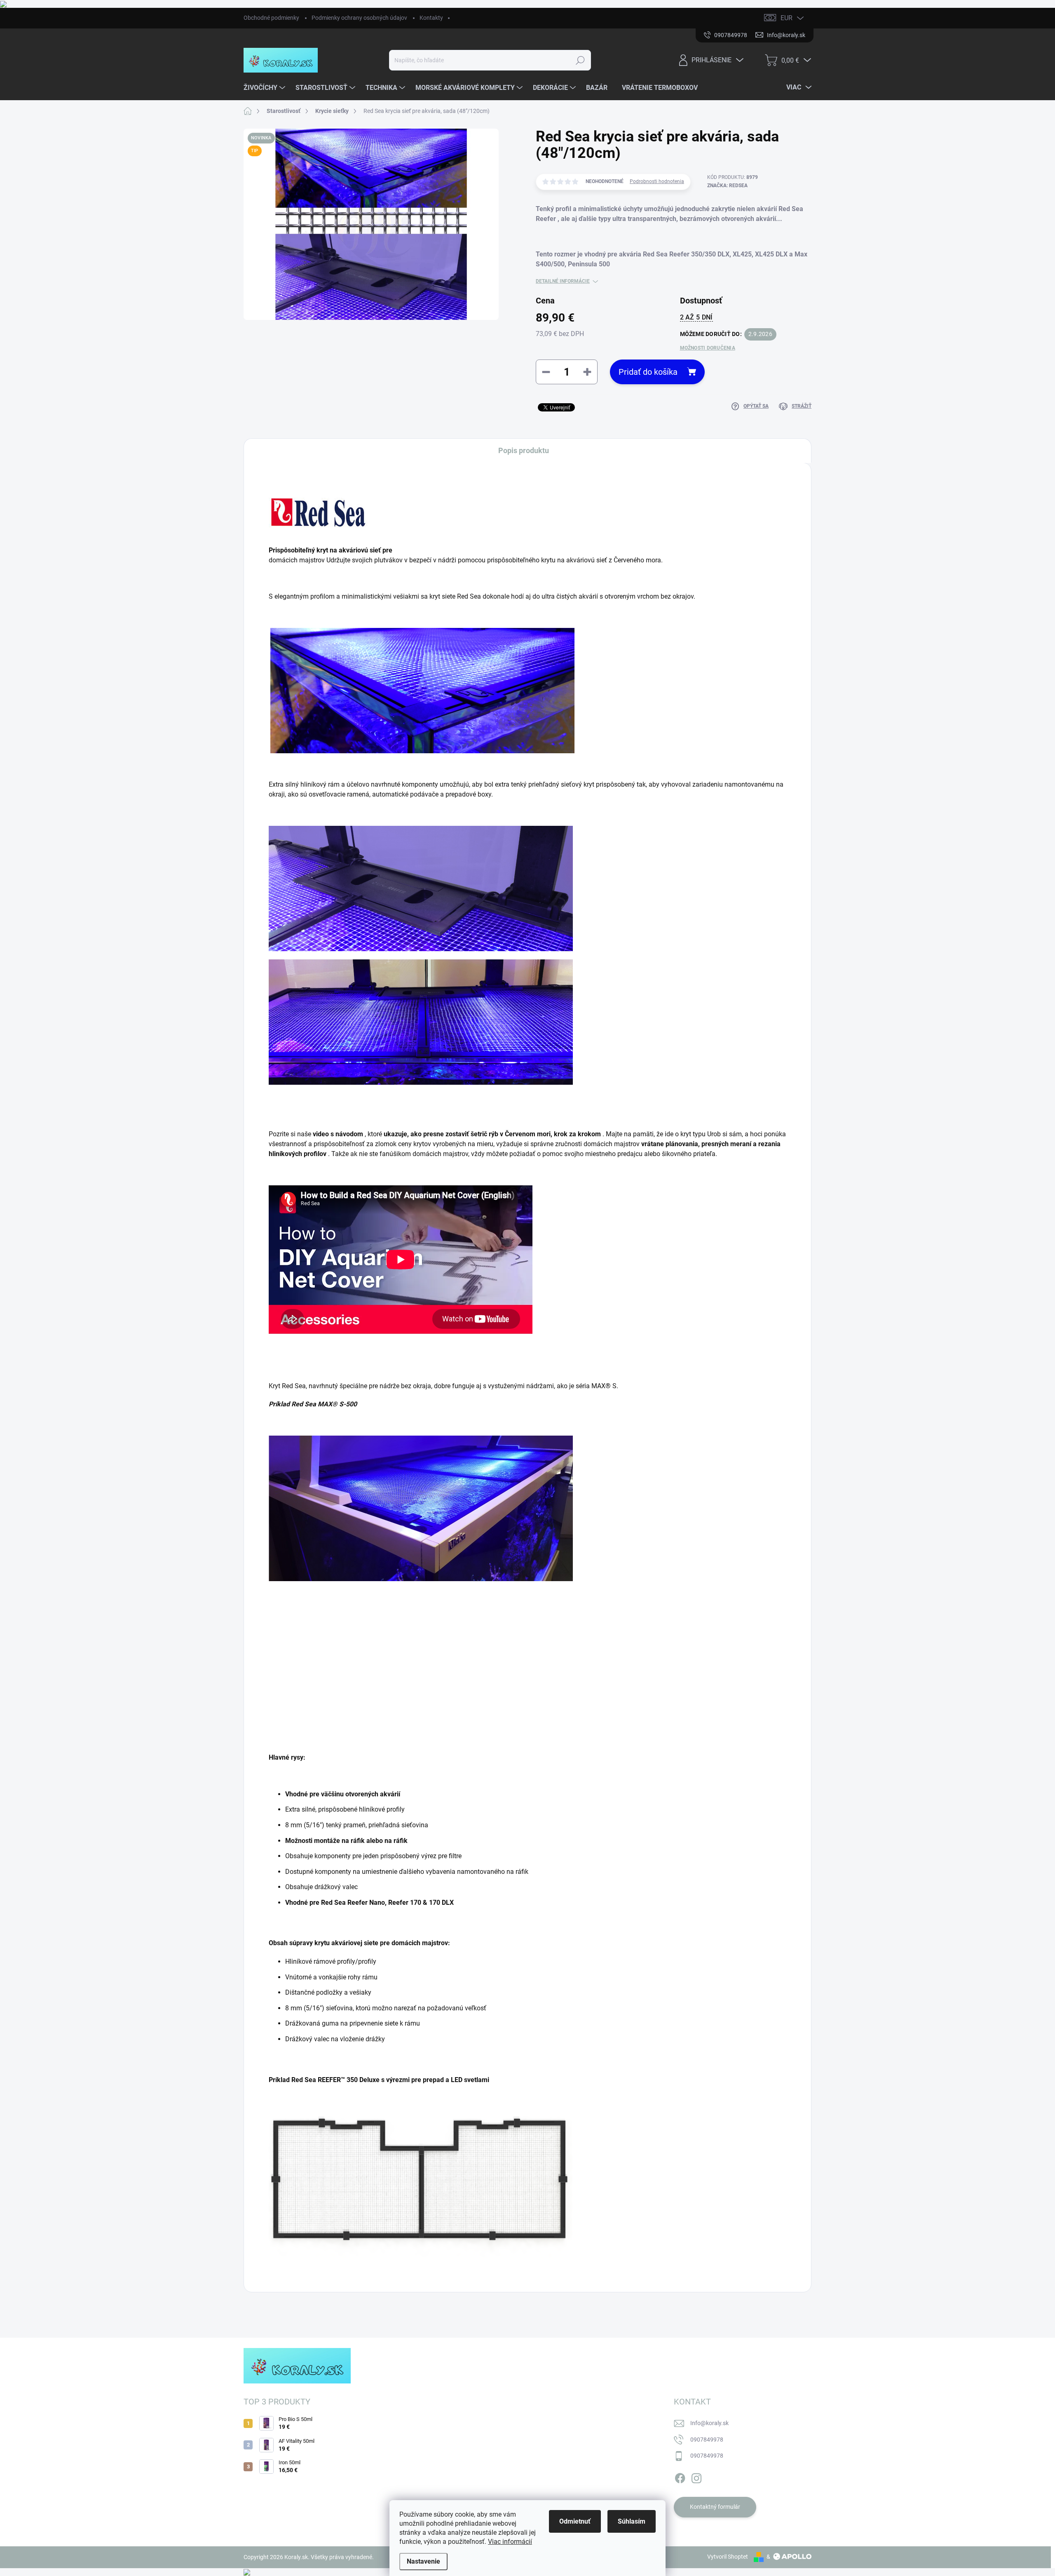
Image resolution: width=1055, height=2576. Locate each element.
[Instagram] (696, 2477)
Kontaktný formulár (715, 2507)
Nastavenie (423, 2561)
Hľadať (580, 60)
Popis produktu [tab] (524, 450)
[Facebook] (680, 2477)
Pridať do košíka (648, 372)
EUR (787, 18)
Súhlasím (632, 2521)
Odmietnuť (575, 2521)
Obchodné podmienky (271, 18)
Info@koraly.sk (709, 2423)
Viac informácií (510, 2542)
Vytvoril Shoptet (728, 2557)
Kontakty (431, 18)
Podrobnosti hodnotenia (657, 181)
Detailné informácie (563, 281)
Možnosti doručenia (708, 348)
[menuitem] (265, 88)
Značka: (727, 186)
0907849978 (707, 2440)
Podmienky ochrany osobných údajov (359, 18)
